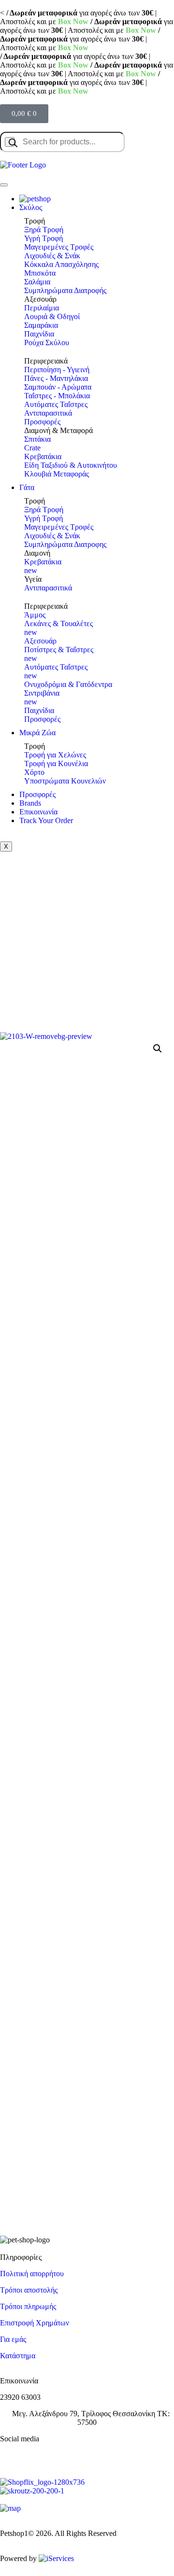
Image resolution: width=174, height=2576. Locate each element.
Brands (30, 803)
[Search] (10, 142)
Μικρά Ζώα (37, 733)
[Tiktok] (64, 2455)
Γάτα (27, 487)
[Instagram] (38, 2455)
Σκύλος (31, 207)
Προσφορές (37, 794)
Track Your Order (46, 820)
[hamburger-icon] (4, 185)
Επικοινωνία (38, 812)
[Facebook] (12, 2455)
